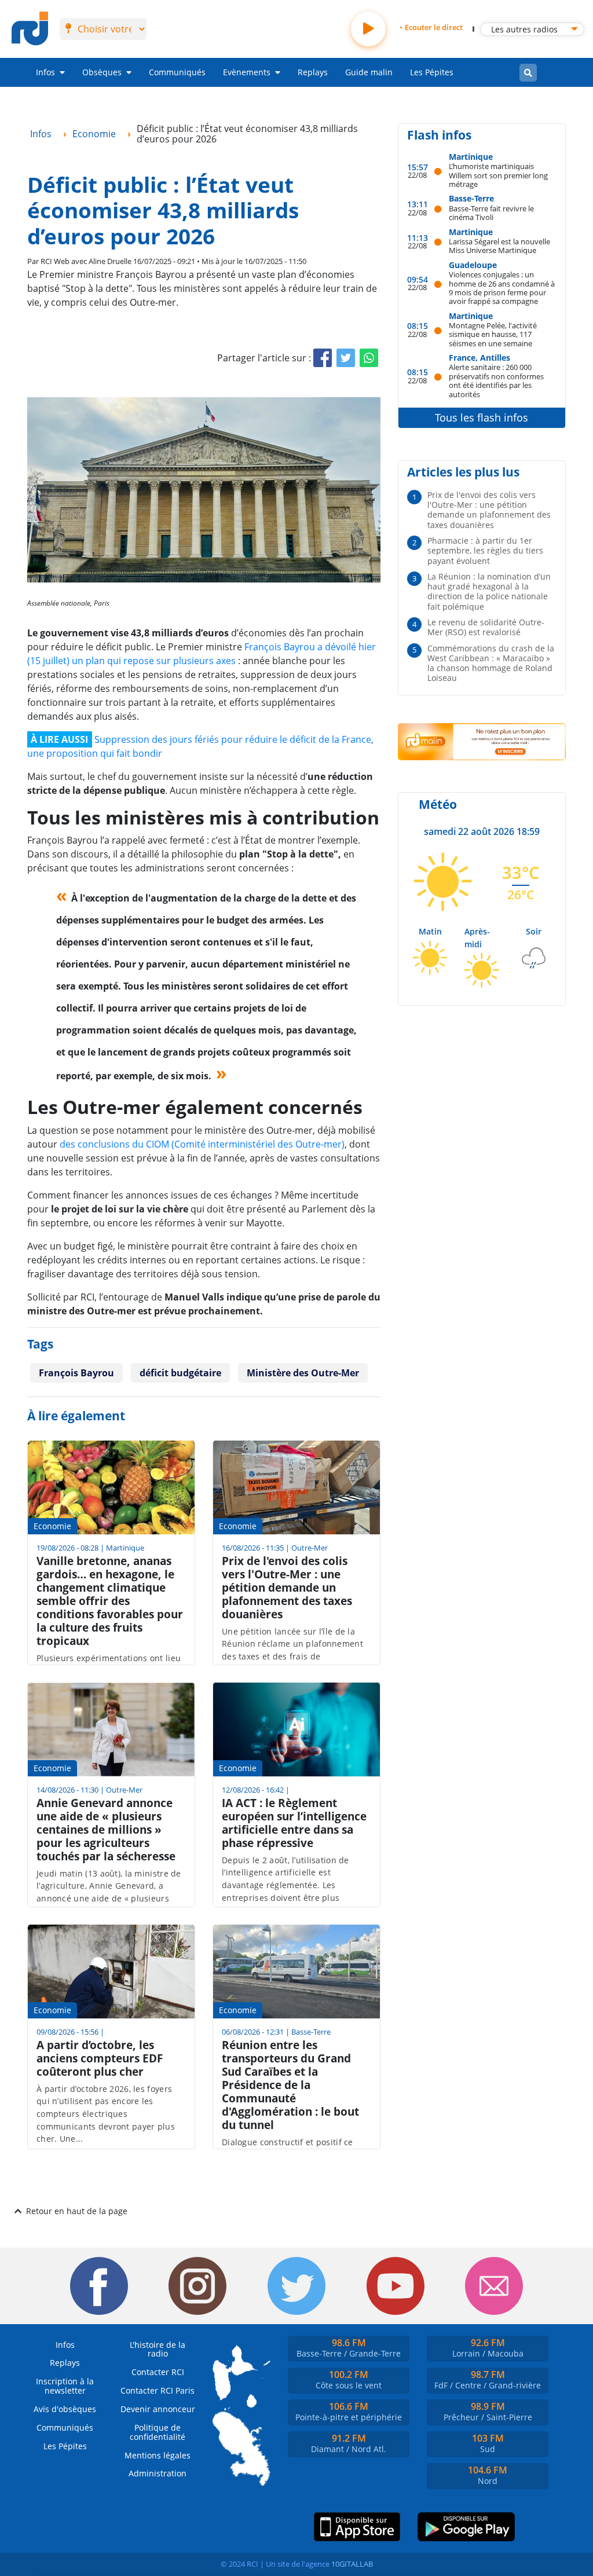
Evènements (247, 72)
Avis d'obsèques (65, 2409)
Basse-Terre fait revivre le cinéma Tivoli (491, 213)
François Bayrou (76, 1373)
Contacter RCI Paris (158, 2390)
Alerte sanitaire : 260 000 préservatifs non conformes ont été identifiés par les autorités (496, 380)
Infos (45, 72)
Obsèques (102, 72)
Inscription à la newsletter (65, 2386)
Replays (313, 72)
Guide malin (369, 72)
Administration (158, 2473)
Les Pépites (432, 72)
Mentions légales (158, 2455)
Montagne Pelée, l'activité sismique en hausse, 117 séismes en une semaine (493, 334)
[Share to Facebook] (323, 358)
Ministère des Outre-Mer (303, 1373)
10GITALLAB (352, 2564)
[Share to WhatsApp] (369, 358)
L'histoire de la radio (158, 2349)
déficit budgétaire (180, 1373)
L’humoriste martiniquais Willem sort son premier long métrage (498, 175)
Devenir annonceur (158, 2409)
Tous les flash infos (482, 417)
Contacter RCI (158, 2372)
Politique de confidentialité (158, 2432)
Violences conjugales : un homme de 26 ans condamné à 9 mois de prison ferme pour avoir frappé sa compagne (502, 287)
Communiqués (177, 72)
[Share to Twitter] (346, 358)
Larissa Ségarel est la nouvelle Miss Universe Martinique (499, 246)
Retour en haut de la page (77, 2211)
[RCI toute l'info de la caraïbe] (30, 29)
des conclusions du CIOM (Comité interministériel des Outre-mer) (202, 1144)
